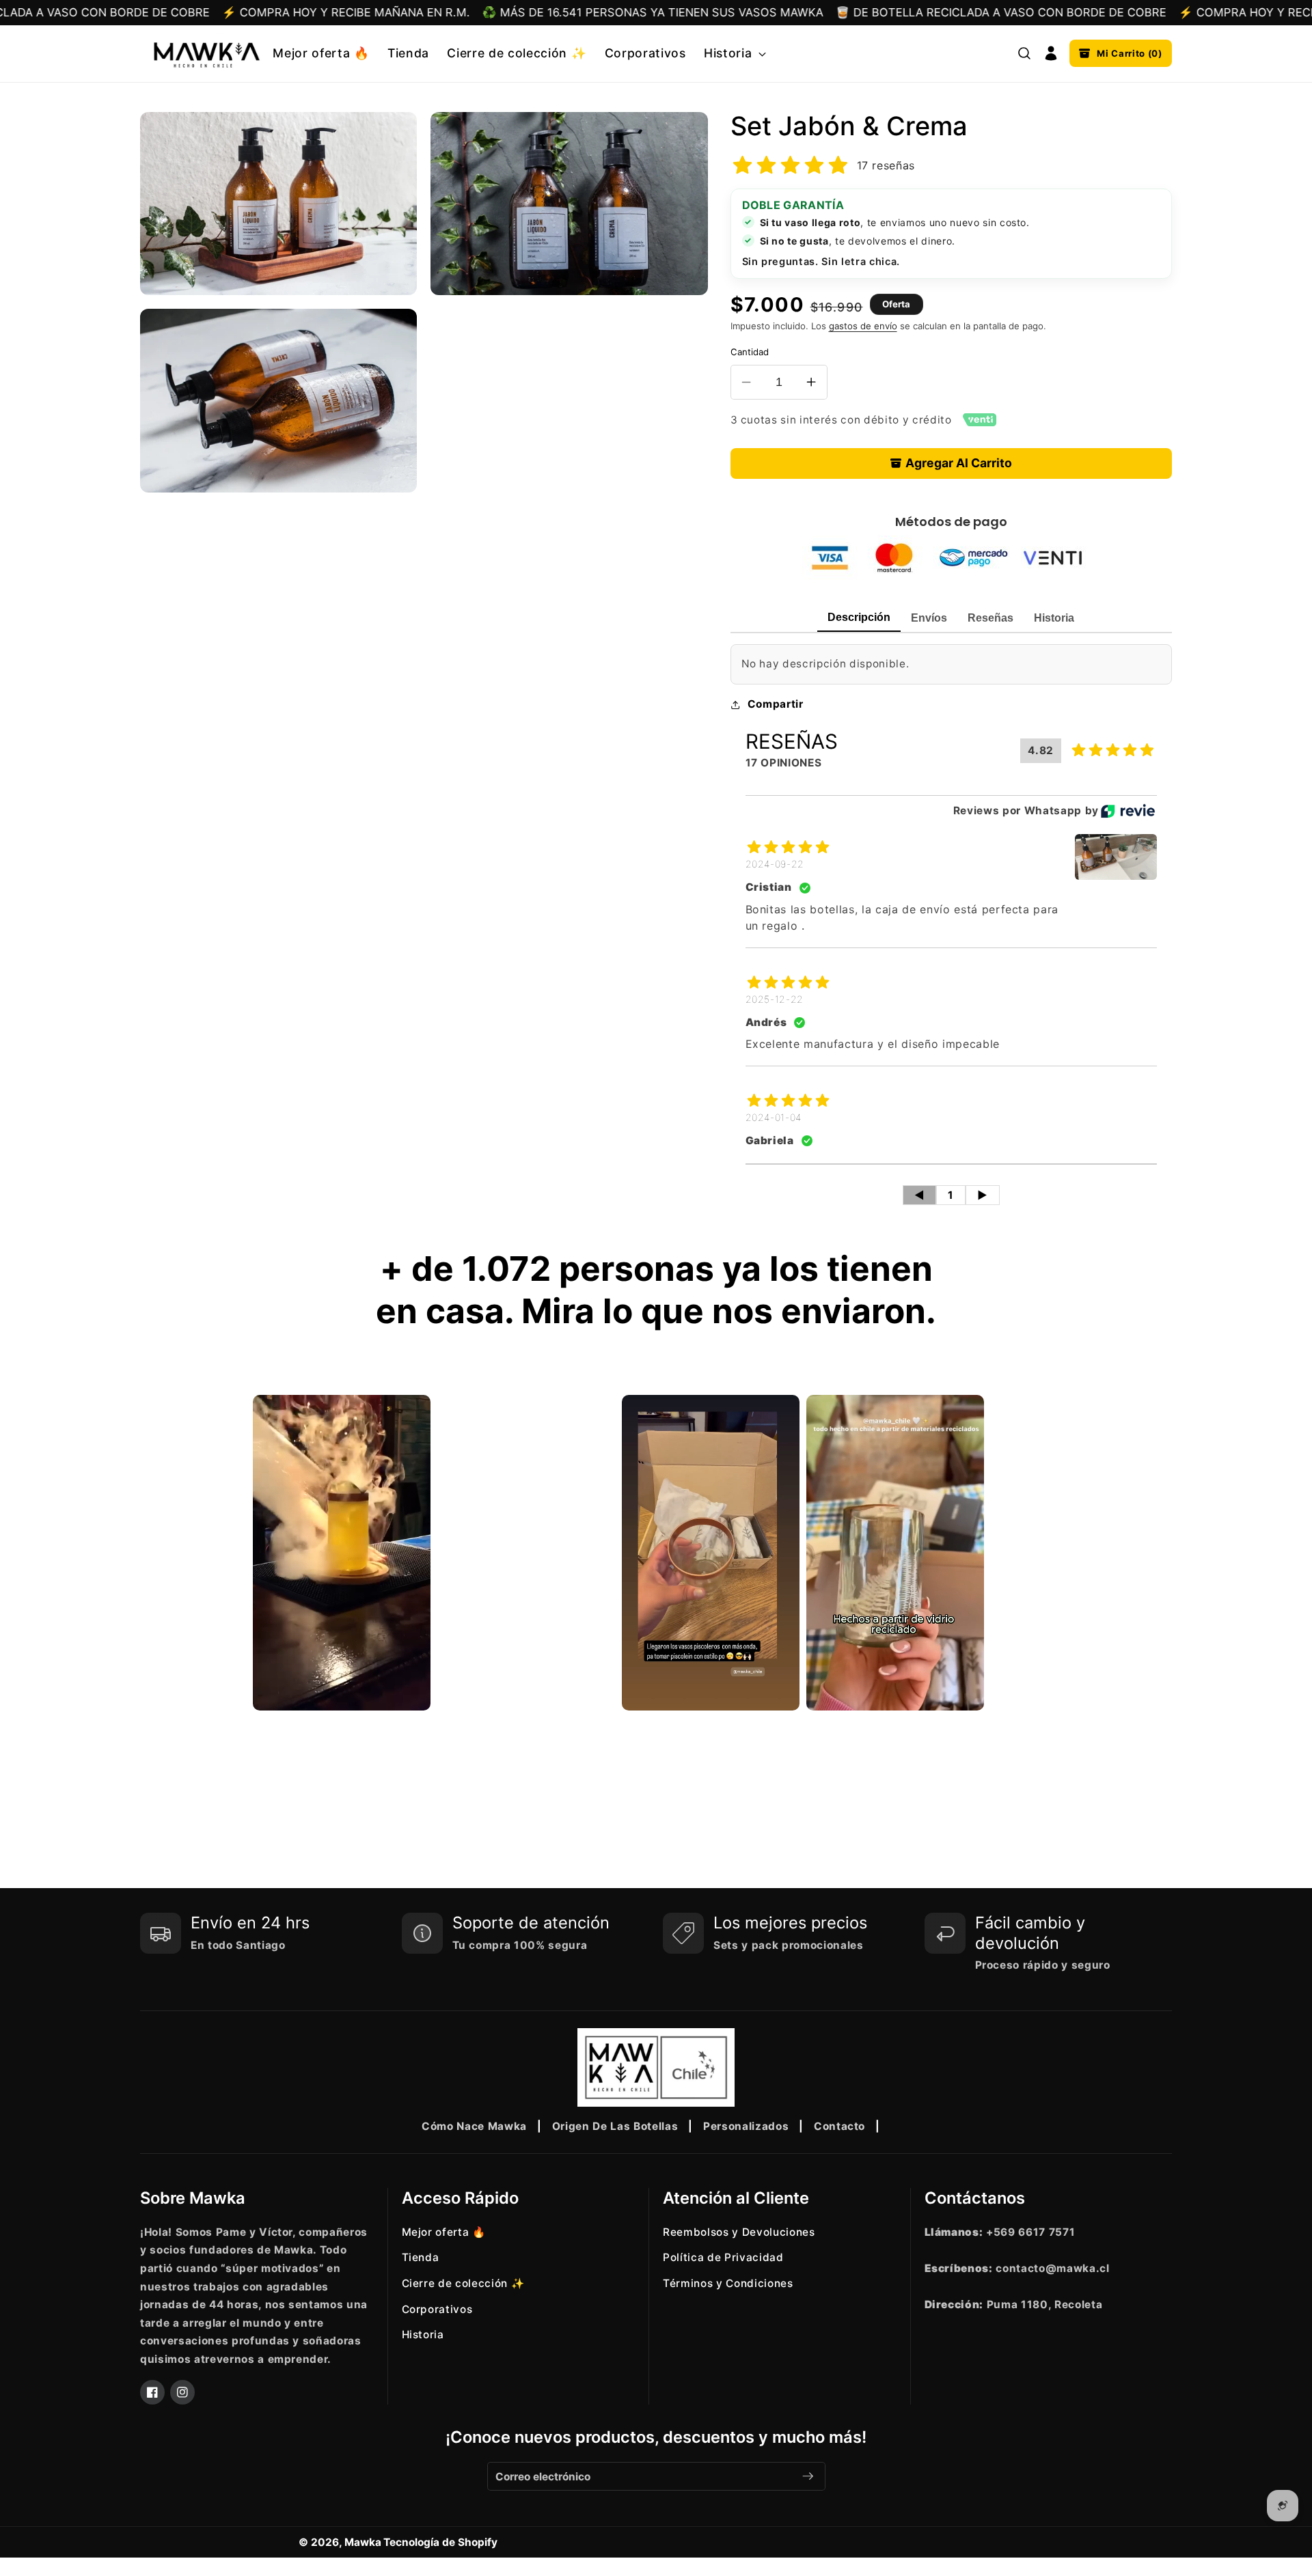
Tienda (421, 2257)
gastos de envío (863, 326)
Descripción (859, 617)
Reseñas (990, 618)
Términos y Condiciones (728, 2283)
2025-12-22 (775, 999)
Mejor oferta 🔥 (444, 2232)
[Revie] (1128, 811)
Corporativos (437, 2309)
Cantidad (750, 352)
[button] (734, 54)
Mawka (363, 2542)
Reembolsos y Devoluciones (739, 2232)
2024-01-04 (774, 1117)
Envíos (929, 618)
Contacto (839, 2126)
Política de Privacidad (723, 2257)
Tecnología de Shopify (440, 2542)
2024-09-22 (775, 864)
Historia (1054, 618)
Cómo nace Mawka (474, 2126)
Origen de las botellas (615, 2126)
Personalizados (746, 2126)
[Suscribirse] (808, 2476)
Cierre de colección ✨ (463, 2283)
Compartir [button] (776, 704)
